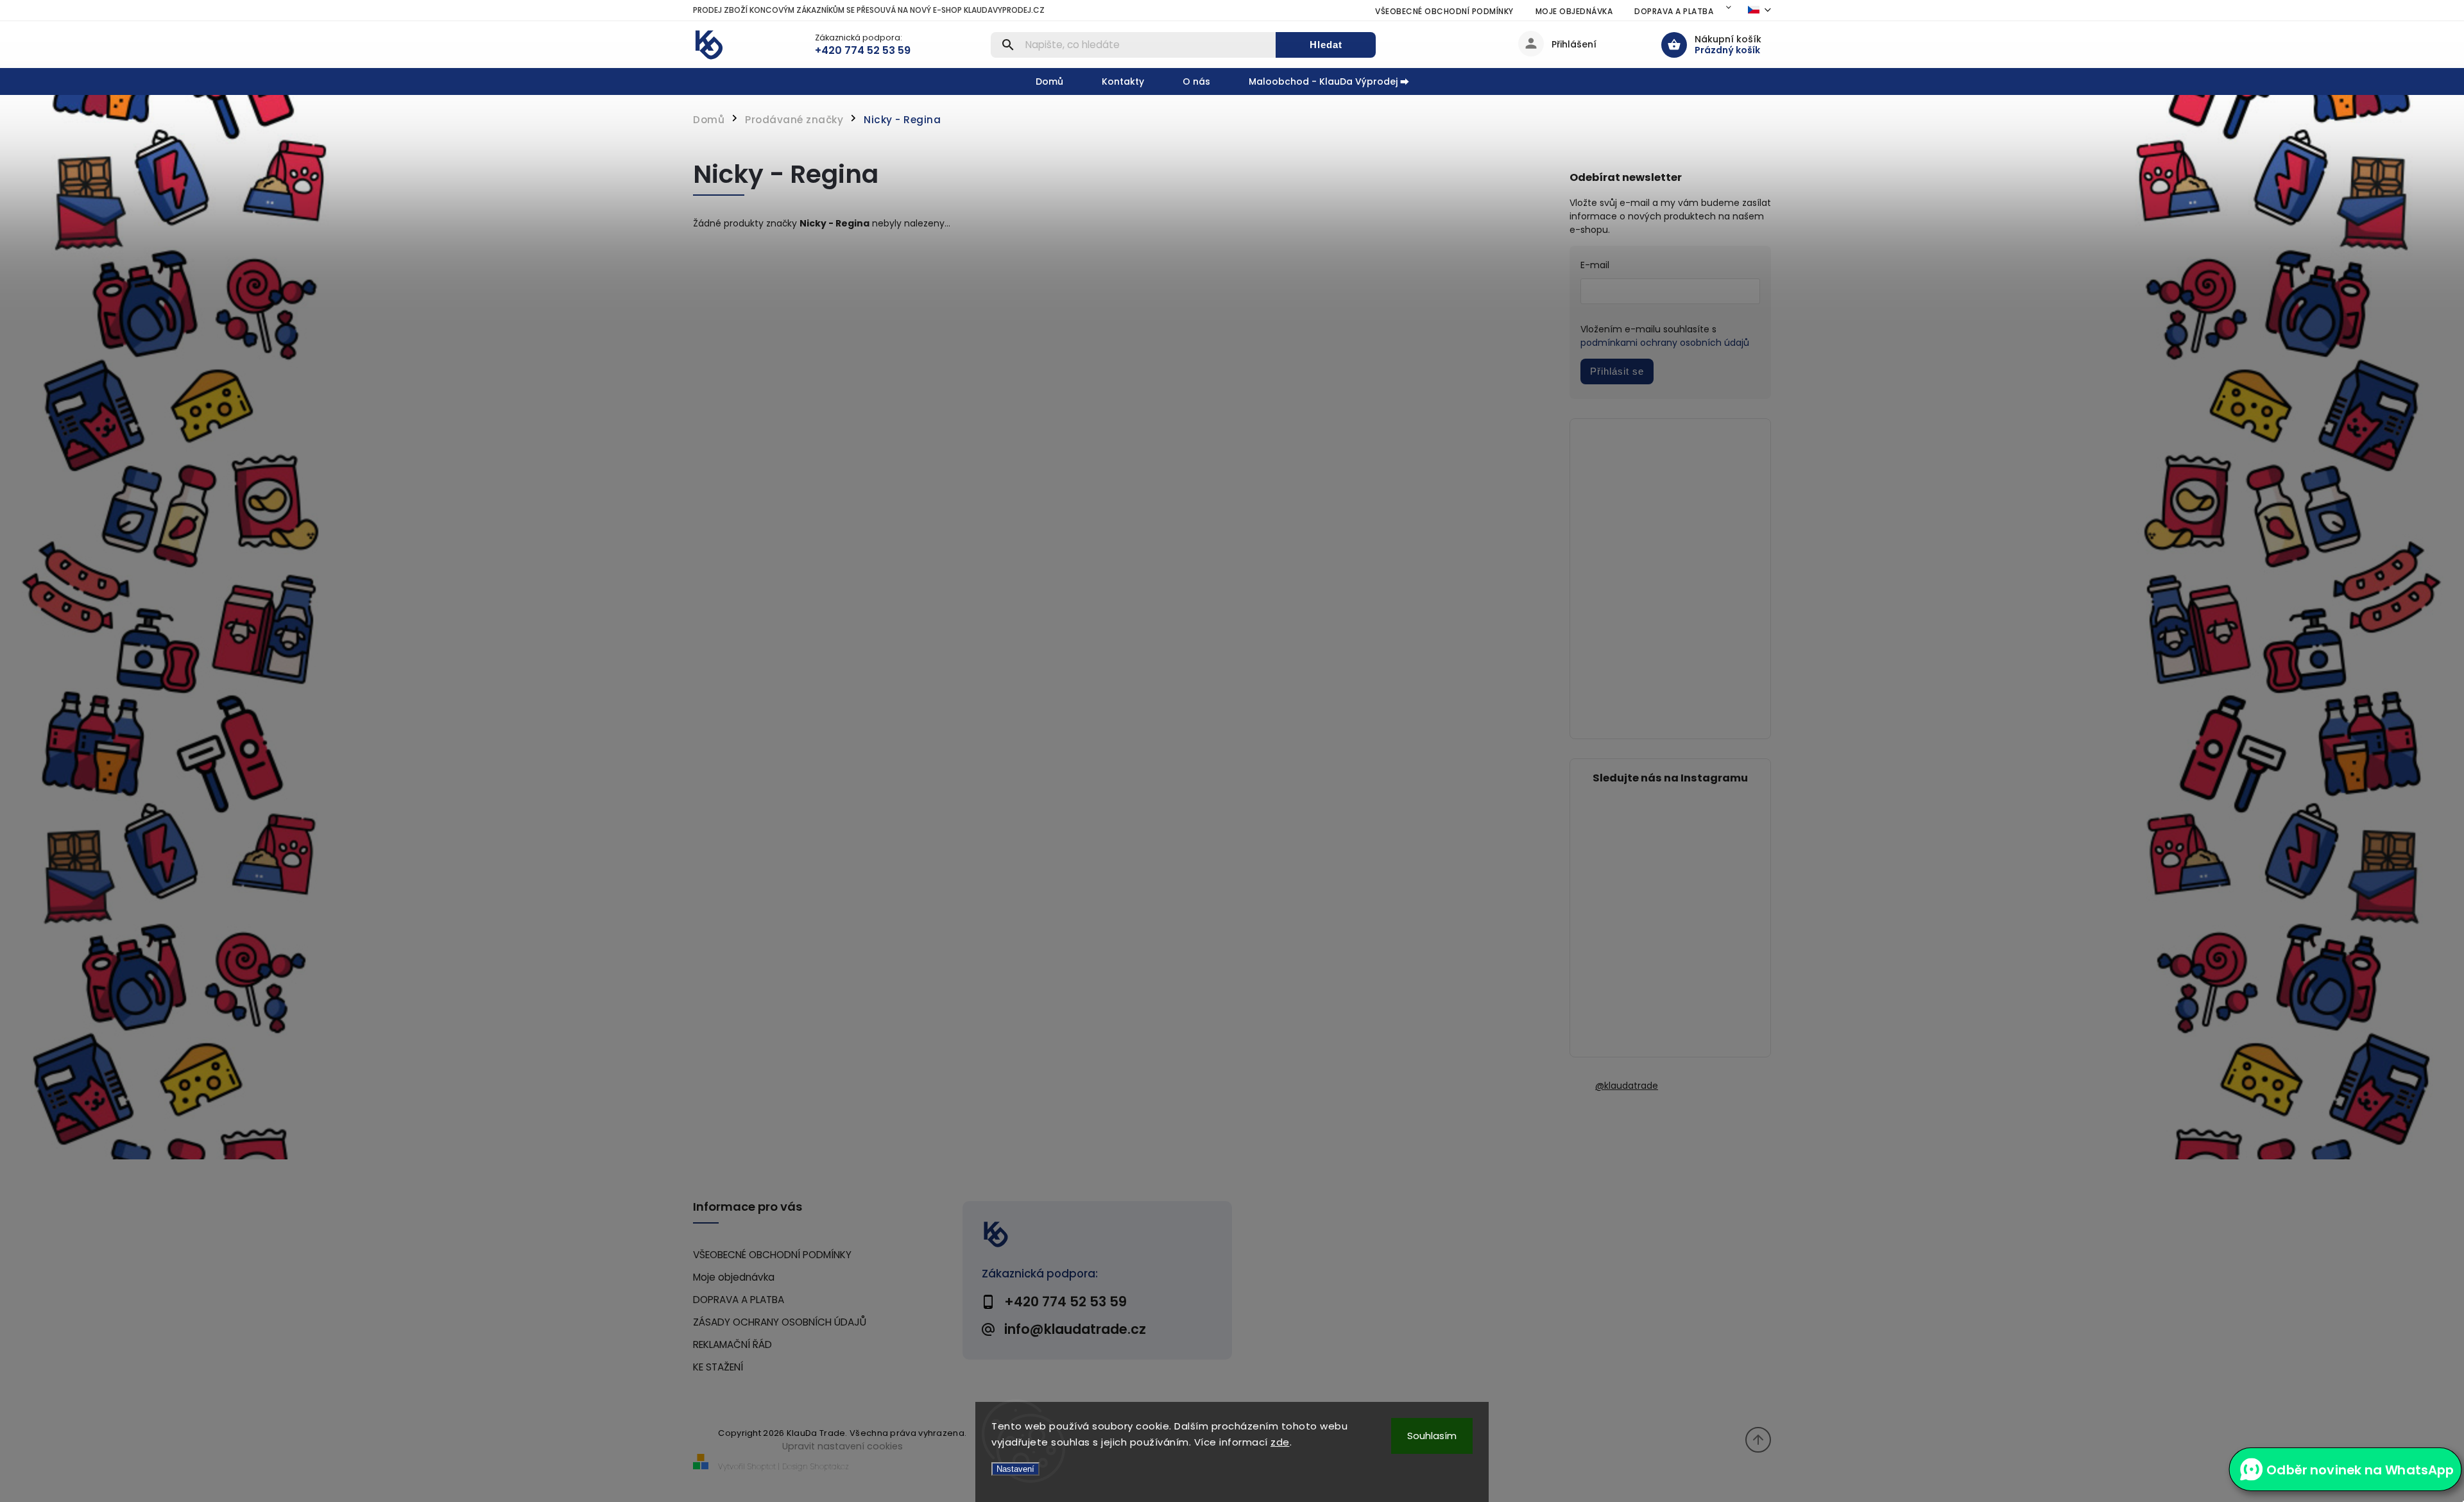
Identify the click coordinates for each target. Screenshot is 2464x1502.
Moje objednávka (1574, 11)
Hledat (1326, 45)
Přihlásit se (1617, 371)
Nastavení (1015, 1469)
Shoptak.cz (830, 1466)
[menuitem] (1059, 81)
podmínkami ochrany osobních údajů (1665, 343)
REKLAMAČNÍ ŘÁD (732, 1344)
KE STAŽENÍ (718, 1367)
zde (1280, 1442)
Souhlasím (1432, 1436)
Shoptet (762, 1466)
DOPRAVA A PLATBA (1674, 11)
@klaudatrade (1627, 1086)
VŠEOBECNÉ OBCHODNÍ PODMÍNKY (1444, 11)
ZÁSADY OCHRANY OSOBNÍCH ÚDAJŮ (780, 1322)
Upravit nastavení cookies (843, 1446)
